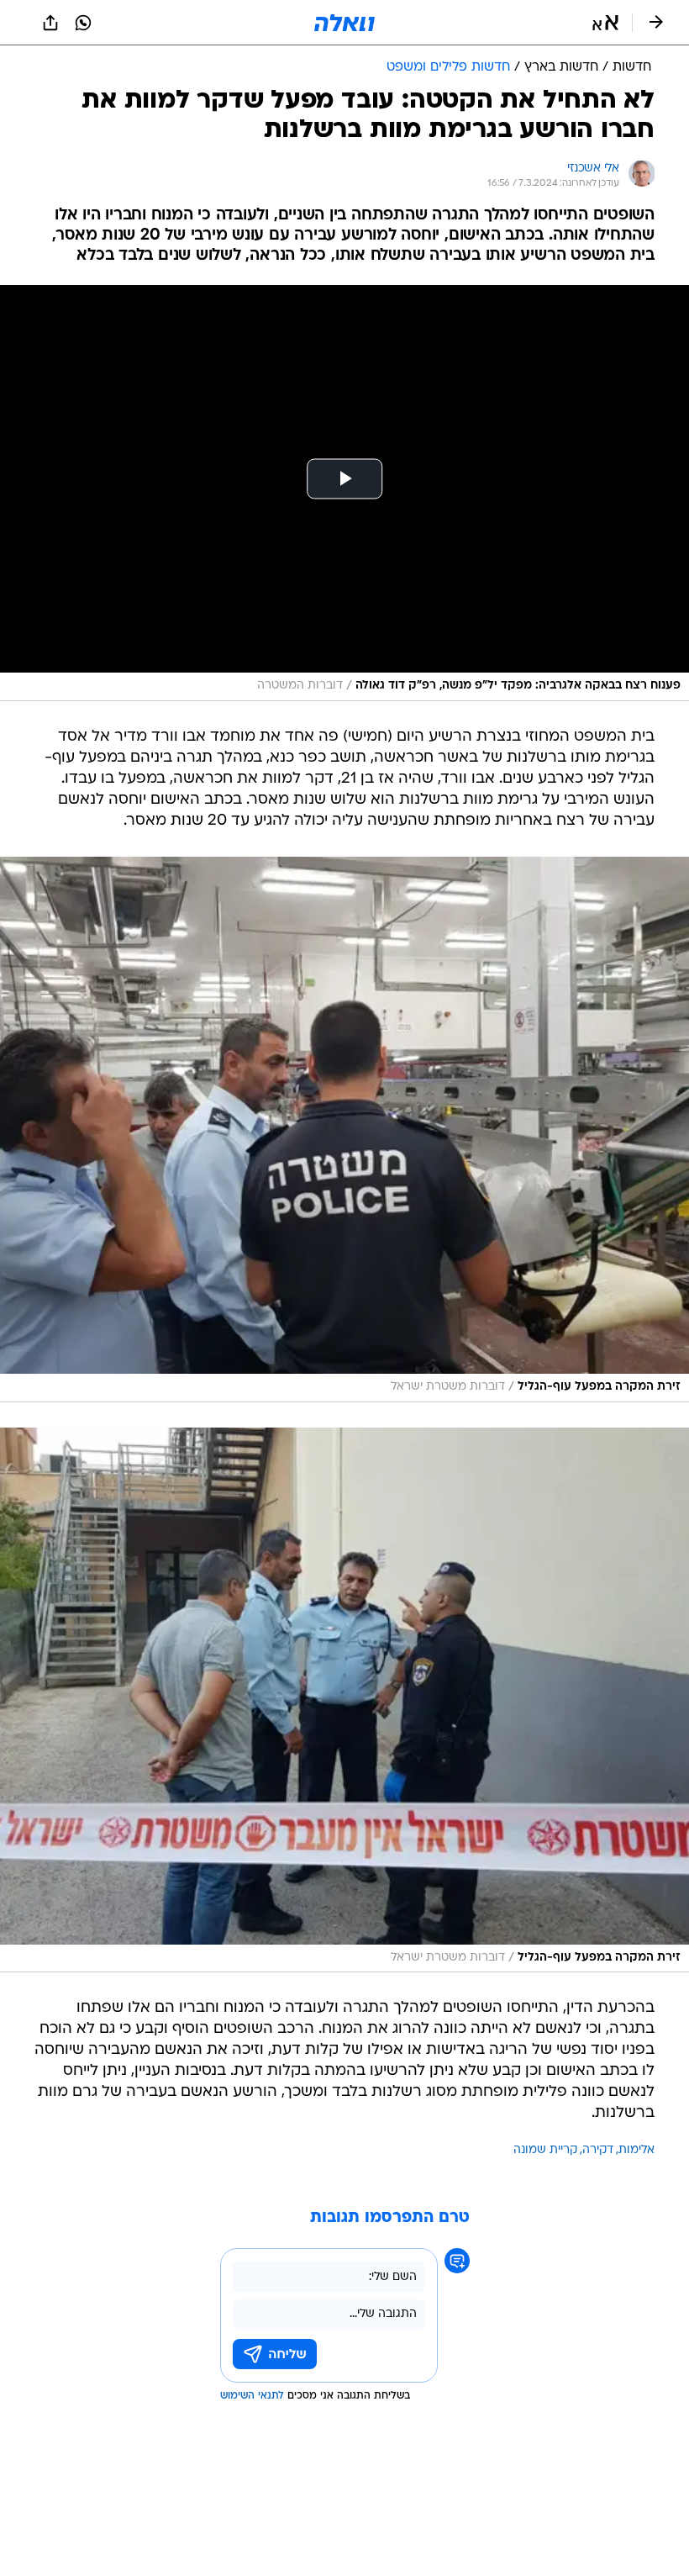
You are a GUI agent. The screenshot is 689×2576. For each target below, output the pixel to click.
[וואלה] (344, 23)
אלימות (636, 2150)
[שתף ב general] (50, 23)
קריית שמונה (545, 2150)
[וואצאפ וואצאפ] (83, 23)
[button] (605, 23)
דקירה (598, 2150)
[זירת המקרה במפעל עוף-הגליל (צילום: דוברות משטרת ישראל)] (344, 1130)
